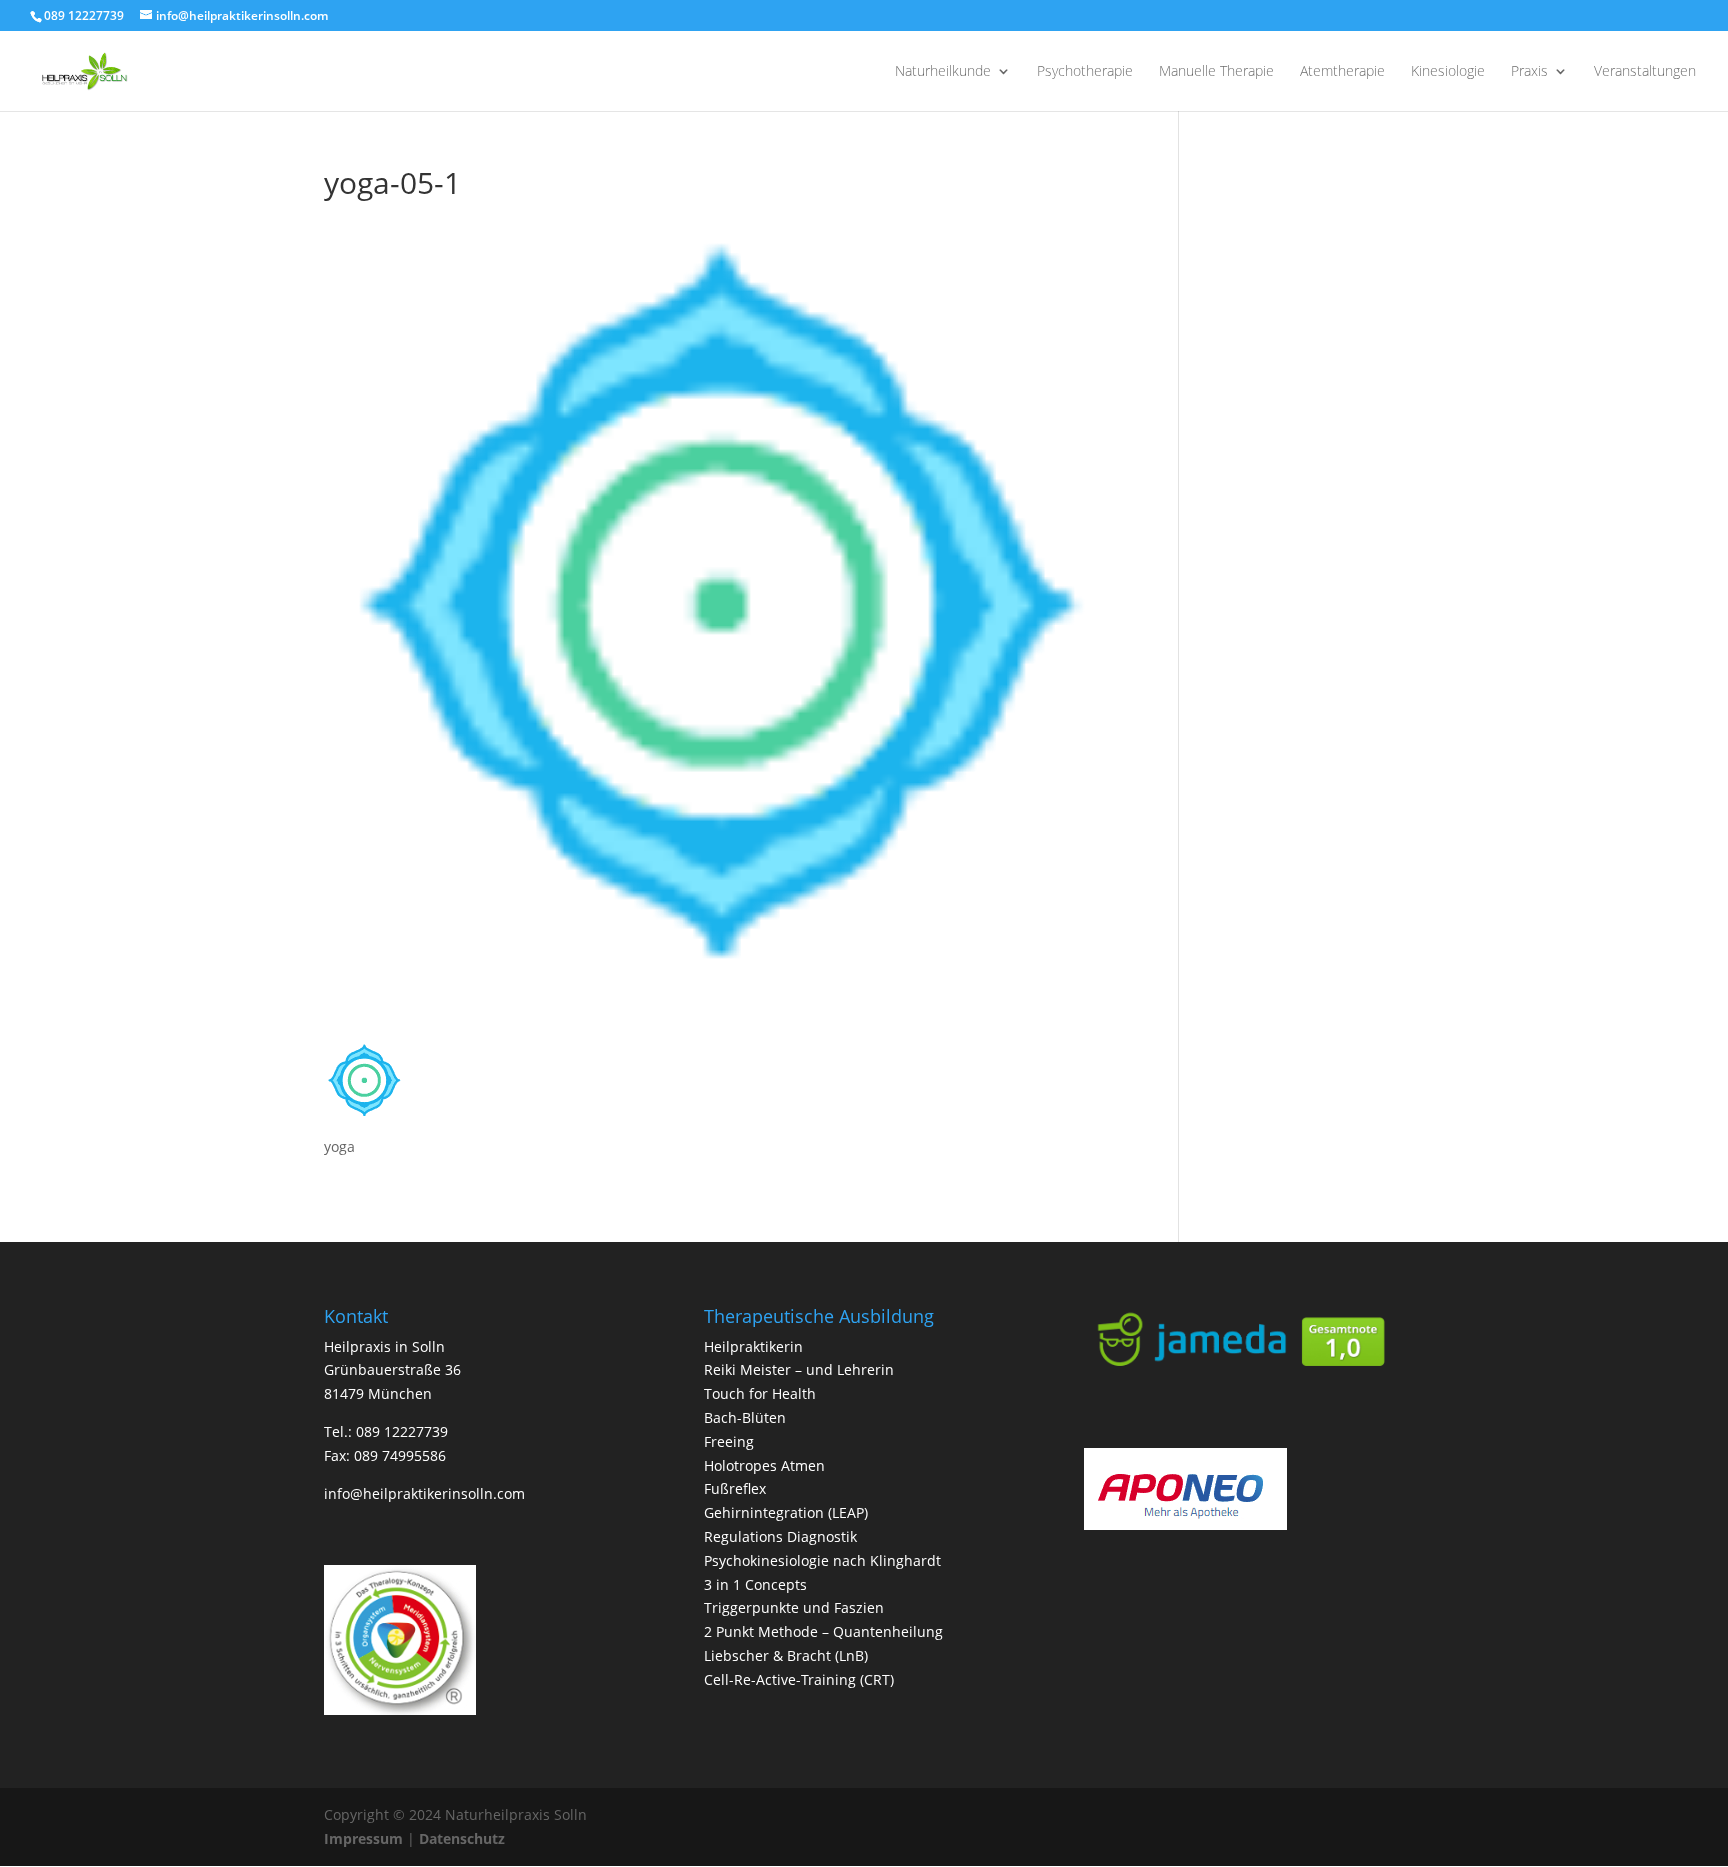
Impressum (363, 1838)
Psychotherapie (1085, 72)
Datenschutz (462, 1838)
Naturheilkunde (943, 72)
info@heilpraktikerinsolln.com (424, 1493)
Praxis (1529, 72)
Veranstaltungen (1645, 72)
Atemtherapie (1342, 72)
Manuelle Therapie (1216, 72)
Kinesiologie (1448, 72)
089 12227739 (84, 15)
